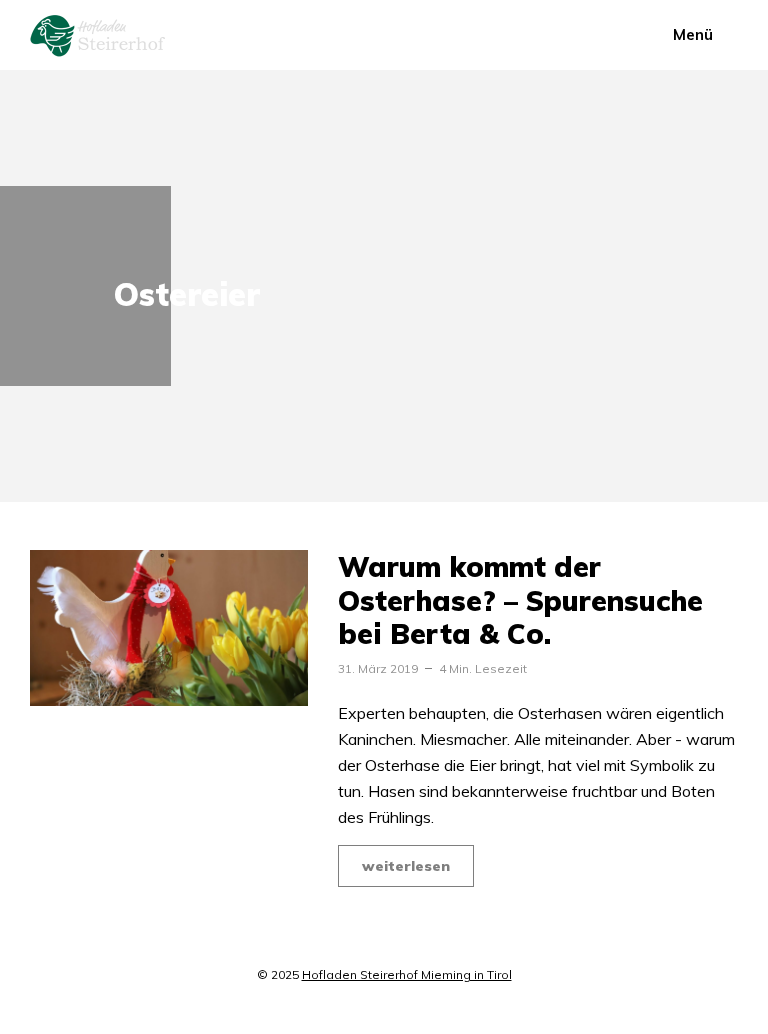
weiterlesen (406, 866)
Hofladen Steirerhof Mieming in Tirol (407, 974)
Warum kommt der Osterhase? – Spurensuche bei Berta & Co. (520, 600)
